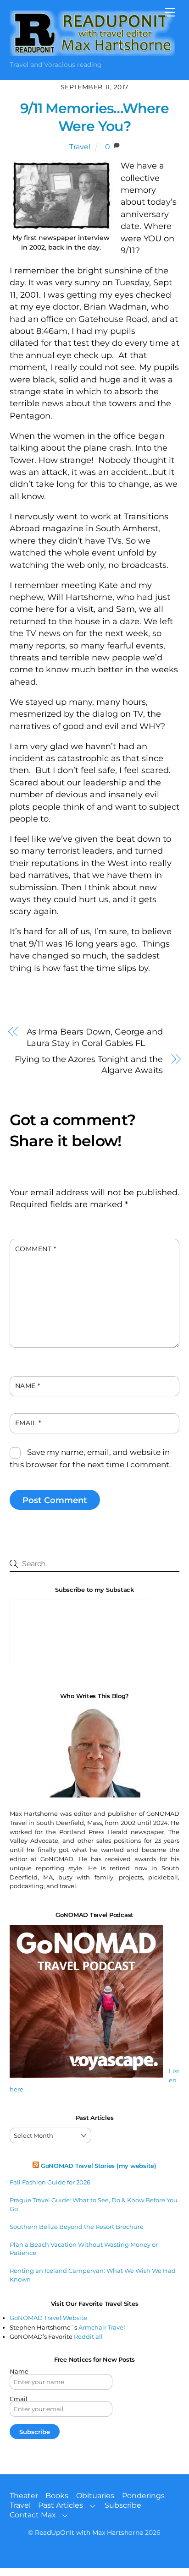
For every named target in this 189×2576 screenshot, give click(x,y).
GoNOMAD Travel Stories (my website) (99, 2166)
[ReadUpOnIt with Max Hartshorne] (92, 52)
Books (57, 2496)
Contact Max (33, 2515)
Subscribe (123, 2505)
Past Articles (61, 2505)
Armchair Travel (102, 2327)
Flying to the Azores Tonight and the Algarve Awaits (89, 1065)
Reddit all (88, 2336)
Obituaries (95, 2496)
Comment (36, 1249)
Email (28, 1423)
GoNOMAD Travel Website (48, 2318)
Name (28, 1386)
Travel (80, 147)
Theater (24, 2496)
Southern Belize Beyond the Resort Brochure (77, 2227)
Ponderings (143, 2496)
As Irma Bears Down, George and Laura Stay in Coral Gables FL (95, 1037)
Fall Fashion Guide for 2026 (50, 2182)
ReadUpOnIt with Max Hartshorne (89, 2532)
